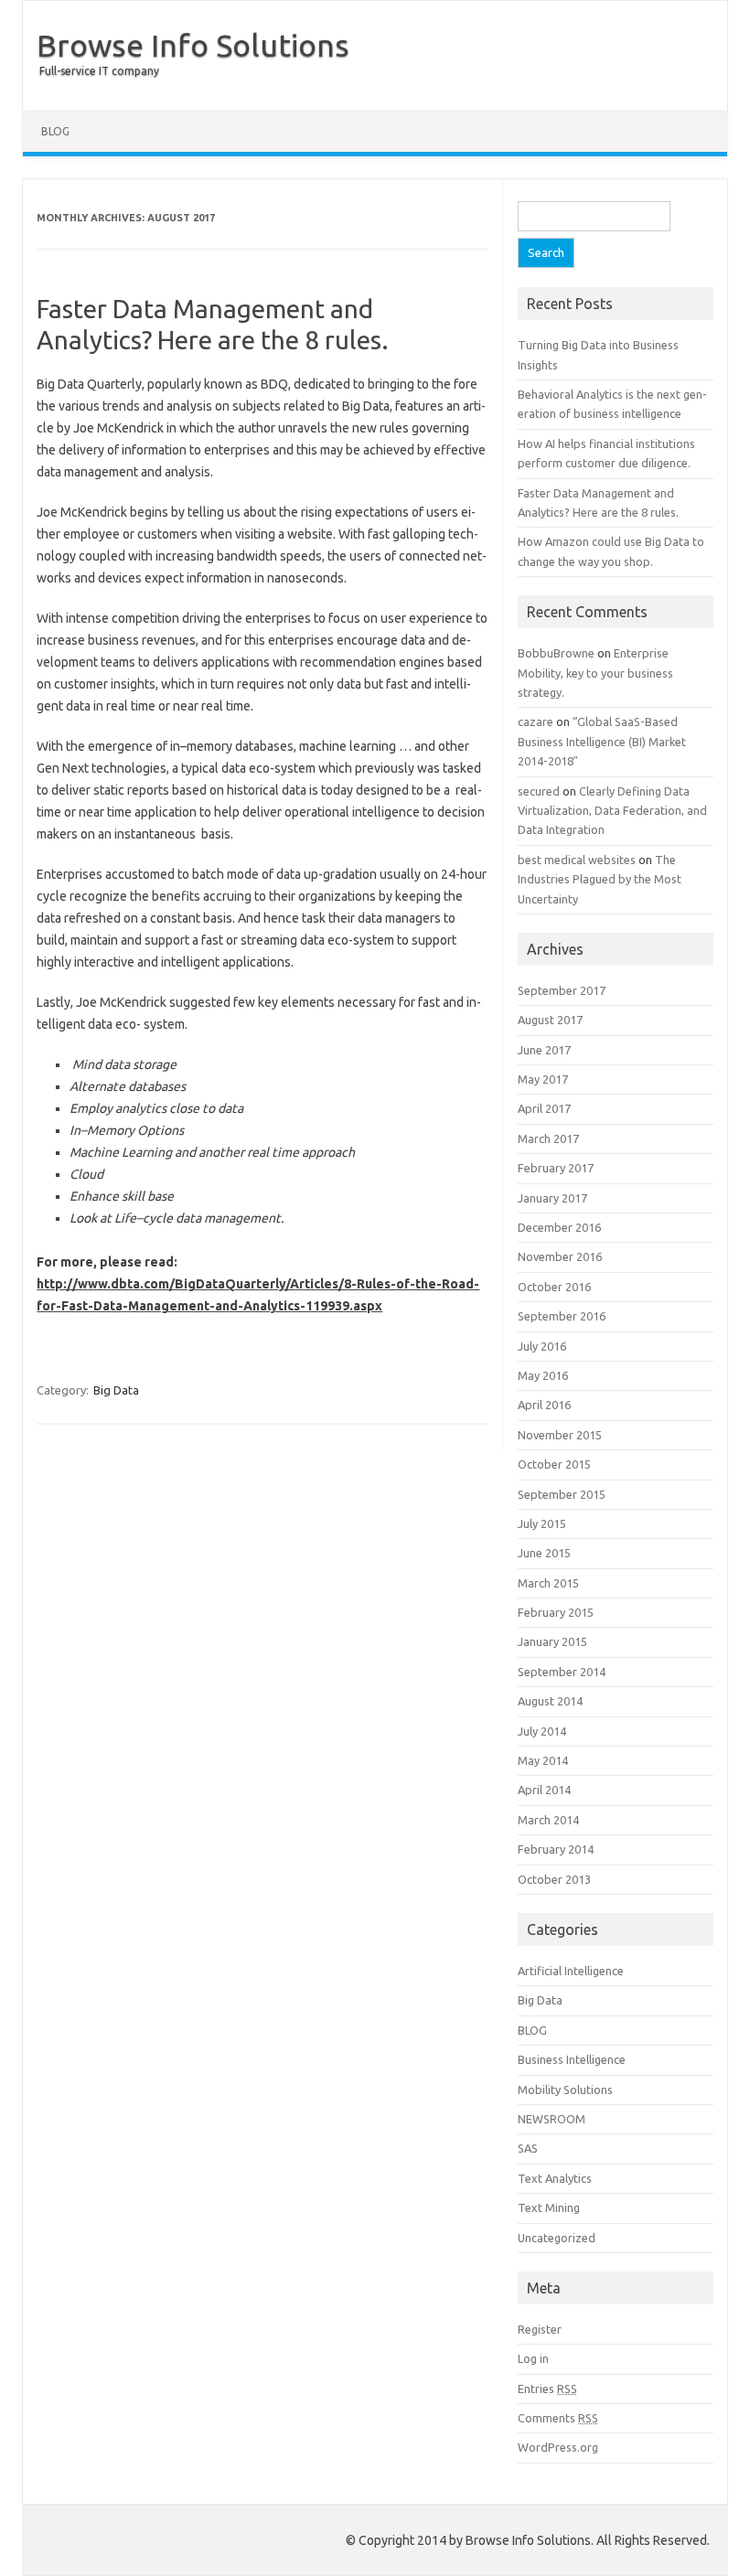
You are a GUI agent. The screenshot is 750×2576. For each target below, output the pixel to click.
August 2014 (550, 1701)
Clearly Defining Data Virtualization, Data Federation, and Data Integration (612, 811)
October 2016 (554, 1287)
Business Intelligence (572, 2059)
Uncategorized (557, 2238)
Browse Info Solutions (193, 45)
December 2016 (559, 1227)
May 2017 (543, 1079)
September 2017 (562, 990)
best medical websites (577, 860)
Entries (547, 2389)
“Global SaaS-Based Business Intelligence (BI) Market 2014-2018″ (602, 741)
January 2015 (552, 1641)
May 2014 (543, 1760)
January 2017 (552, 1198)
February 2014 (556, 1849)
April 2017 (544, 1108)
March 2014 (548, 1820)
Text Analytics (555, 2178)
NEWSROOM (552, 2119)
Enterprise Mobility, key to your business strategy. (595, 673)
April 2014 (544, 1790)
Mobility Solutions (565, 2090)
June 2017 (544, 1050)
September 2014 (562, 1672)
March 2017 (548, 1138)
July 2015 (542, 1523)
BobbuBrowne (556, 653)
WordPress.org (558, 2447)
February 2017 (556, 1168)
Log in (533, 2358)
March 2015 (548, 1583)
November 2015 (560, 1435)
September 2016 (562, 1316)
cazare (536, 721)
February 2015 (556, 1612)
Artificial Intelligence (571, 1971)
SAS (528, 2148)
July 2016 (542, 1346)
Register (540, 2329)
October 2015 (554, 1464)
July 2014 (542, 1731)
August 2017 (550, 1020)
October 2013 (554, 1879)
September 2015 (562, 1494)
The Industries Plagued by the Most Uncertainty (600, 879)
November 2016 (560, 1256)
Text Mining (549, 2207)
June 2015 (544, 1553)
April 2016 (544, 1405)
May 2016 (543, 1375)
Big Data (116, 1390)
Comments (558, 2418)
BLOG (55, 131)
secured (539, 791)
